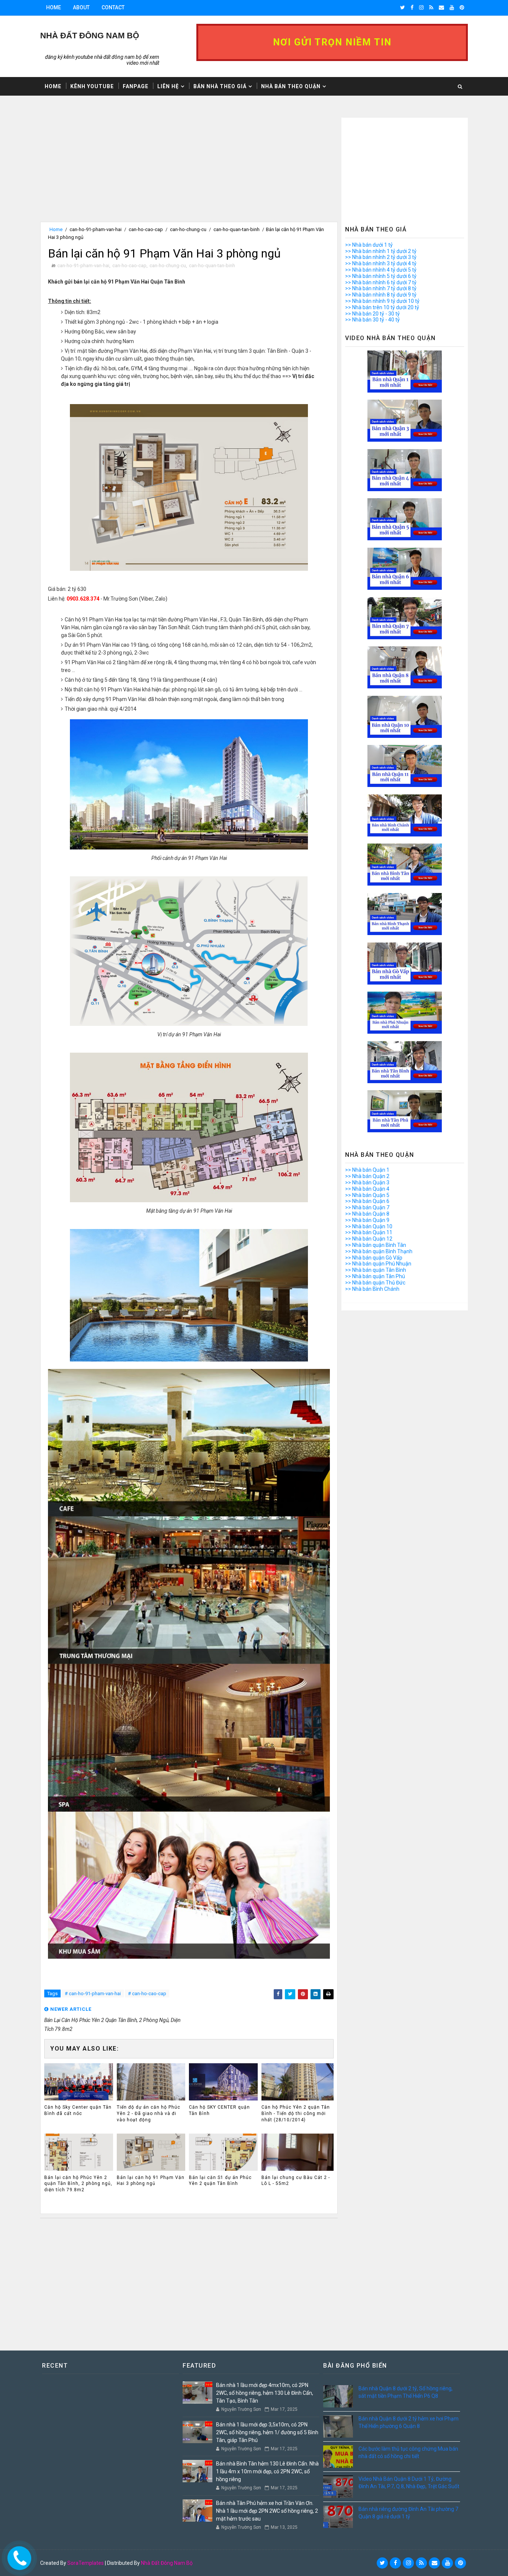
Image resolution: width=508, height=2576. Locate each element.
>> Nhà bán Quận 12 (369, 1239)
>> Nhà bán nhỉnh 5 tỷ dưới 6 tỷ (381, 276)
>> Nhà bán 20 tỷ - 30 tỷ (372, 314)
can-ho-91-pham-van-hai (96, 229)
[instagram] (421, 7)
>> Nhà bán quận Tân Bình (376, 1270)
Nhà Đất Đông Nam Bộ (167, 2563)
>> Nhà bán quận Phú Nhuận (378, 1264)
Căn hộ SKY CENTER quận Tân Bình (219, 2110)
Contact (113, 7)
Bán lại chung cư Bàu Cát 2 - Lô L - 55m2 (296, 2181)
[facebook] (412, 7)
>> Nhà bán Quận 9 (367, 1220)
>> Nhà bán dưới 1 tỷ (369, 245)
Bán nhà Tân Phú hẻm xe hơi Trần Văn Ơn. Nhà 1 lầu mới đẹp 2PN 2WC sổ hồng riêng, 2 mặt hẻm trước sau (267, 2511)
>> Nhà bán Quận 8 (367, 1214)
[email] (441, 7)
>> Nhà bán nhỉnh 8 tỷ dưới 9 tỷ (381, 295)
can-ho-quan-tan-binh (237, 229)
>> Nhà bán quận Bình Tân (376, 1245)
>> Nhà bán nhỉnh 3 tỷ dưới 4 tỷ (381, 263)
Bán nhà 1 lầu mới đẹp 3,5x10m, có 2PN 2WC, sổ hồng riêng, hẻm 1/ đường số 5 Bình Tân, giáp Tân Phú (267, 2432)
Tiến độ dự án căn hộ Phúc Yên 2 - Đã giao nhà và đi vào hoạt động (149, 2113)
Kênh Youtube (92, 86)
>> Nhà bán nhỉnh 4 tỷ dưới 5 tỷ (381, 270)
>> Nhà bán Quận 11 (369, 1232)
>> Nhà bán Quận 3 (367, 1183)
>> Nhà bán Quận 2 (367, 1176)
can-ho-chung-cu (188, 229)
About (81, 7)
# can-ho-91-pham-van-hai (93, 1993)
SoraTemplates (86, 2563)
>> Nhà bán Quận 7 (367, 1207)
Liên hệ (168, 86)
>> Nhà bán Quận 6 (367, 1201)
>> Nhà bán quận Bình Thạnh (379, 1251)
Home (54, 7)
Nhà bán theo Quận (291, 86)
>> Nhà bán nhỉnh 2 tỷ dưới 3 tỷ (381, 257)
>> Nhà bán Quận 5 (367, 1195)
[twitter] (403, 7)
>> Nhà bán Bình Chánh (372, 1289)
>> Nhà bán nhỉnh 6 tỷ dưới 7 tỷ (381, 282)
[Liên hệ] (17, 2556)
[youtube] (452, 7)
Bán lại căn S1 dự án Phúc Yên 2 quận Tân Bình (220, 2181)
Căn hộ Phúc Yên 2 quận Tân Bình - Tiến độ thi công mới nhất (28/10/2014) (296, 2113)
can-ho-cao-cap (146, 229)
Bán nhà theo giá (220, 86)
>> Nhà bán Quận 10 (369, 1226)
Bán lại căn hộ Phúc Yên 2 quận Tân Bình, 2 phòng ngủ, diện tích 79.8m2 (78, 2184)
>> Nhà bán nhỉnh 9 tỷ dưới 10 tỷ (382, 301)
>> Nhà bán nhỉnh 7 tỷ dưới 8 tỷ (381, 288)
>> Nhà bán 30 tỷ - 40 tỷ (372, 320)
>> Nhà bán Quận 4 (367, 1189)
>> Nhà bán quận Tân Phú (375, 1276)
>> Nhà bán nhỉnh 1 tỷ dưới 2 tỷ (381, 251)
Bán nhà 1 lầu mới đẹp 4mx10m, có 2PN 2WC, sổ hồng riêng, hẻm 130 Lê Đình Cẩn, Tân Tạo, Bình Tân (265, 2393)
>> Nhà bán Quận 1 (367, 1170)
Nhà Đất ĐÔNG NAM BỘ (90, 36)
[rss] (431, 7)
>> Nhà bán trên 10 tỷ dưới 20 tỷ (382, 307)
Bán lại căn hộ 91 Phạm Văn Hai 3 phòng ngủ (151, 2181)
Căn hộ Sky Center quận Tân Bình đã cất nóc (78, 2110)
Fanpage (136, 86)
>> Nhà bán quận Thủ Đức (375, 1283)
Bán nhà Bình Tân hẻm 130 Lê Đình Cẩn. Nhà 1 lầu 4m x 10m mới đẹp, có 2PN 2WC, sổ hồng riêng (267, 2471)
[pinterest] (462, 7)
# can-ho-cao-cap (147, 1993)
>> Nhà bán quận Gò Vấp (374, 1258)
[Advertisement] (189, 170)
